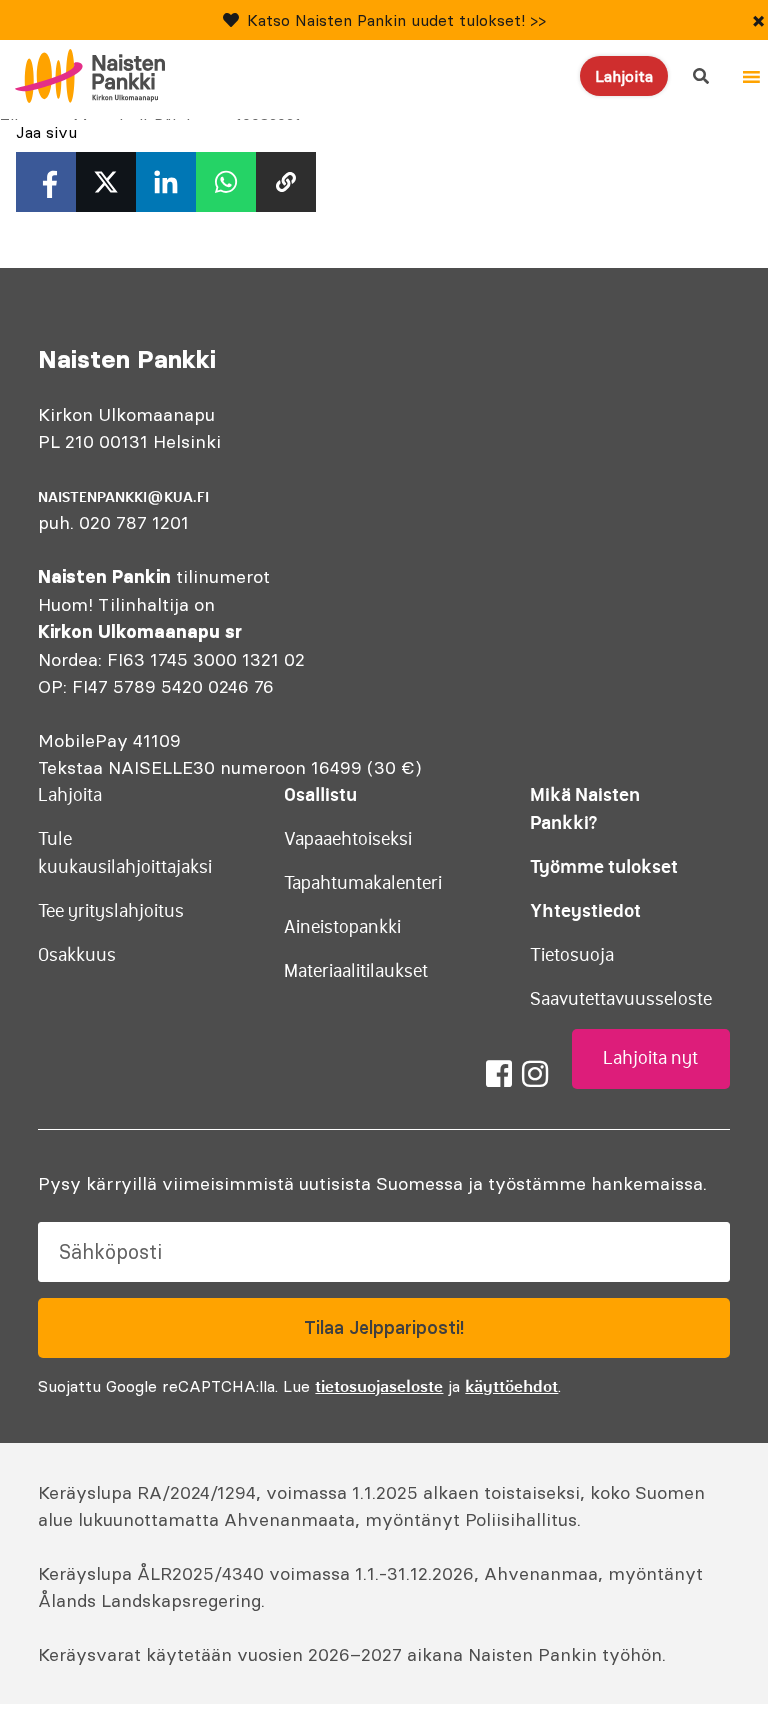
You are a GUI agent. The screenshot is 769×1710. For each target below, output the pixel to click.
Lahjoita (624, 76)
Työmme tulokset (604, 866)
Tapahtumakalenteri (363, 883)
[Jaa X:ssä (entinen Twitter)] (106, 182)
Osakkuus (77, 955)
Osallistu (320, 794)
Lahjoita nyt (650, 1058)
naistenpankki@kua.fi (123, 497)
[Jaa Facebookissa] (46, 182)
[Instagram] (535, 1074)
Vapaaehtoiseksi (348, 839)
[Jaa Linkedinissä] (166, 182)
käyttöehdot (511, 1386)
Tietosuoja (572, 955)
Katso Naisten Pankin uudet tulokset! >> (396, 20)
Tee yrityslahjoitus (111, 911)
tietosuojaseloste (379, 1386)
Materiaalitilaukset (356, 971)
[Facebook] (499, 1074)
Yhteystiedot (585, 910)
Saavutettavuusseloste (621, 999)
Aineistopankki (342, 927)
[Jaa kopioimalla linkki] (286, 182)
